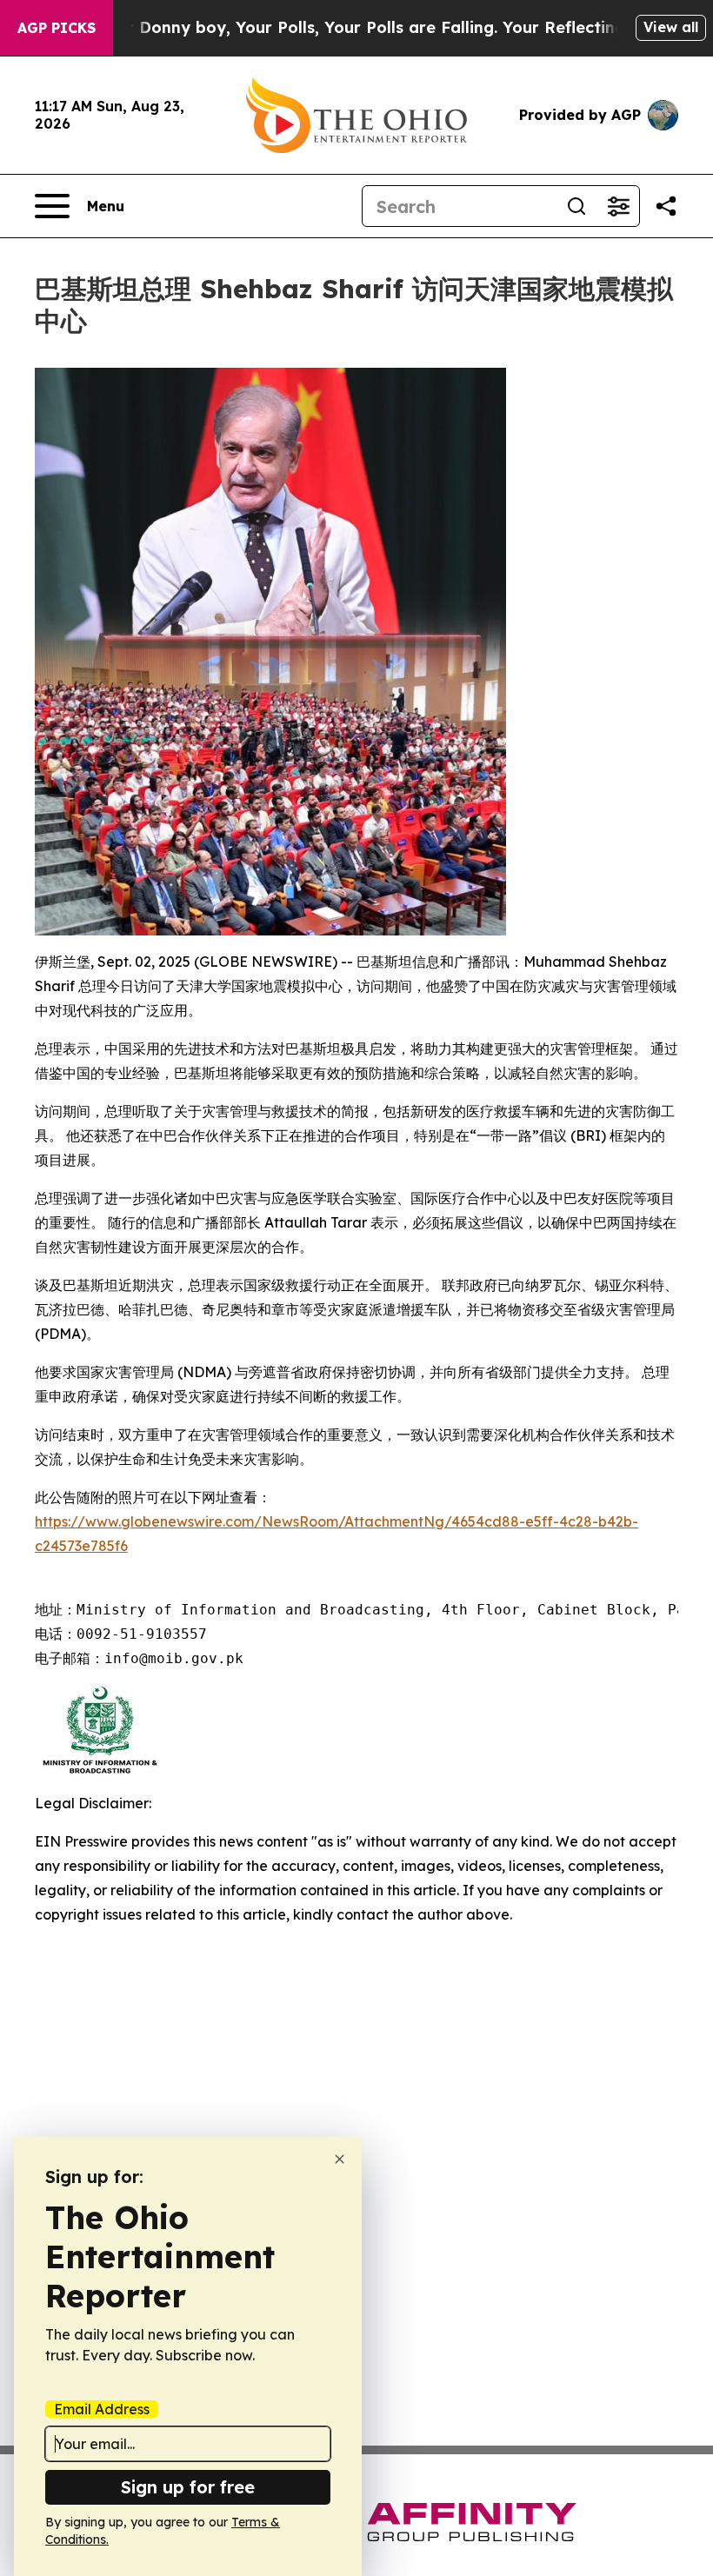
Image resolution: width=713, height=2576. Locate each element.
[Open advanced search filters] (618, 206)
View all (671, 27)
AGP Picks (57, 28)
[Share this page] (666, 206)
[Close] (340, 2159)
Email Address (102, 2409)
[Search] (576, 206)
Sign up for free (188, 2487)
